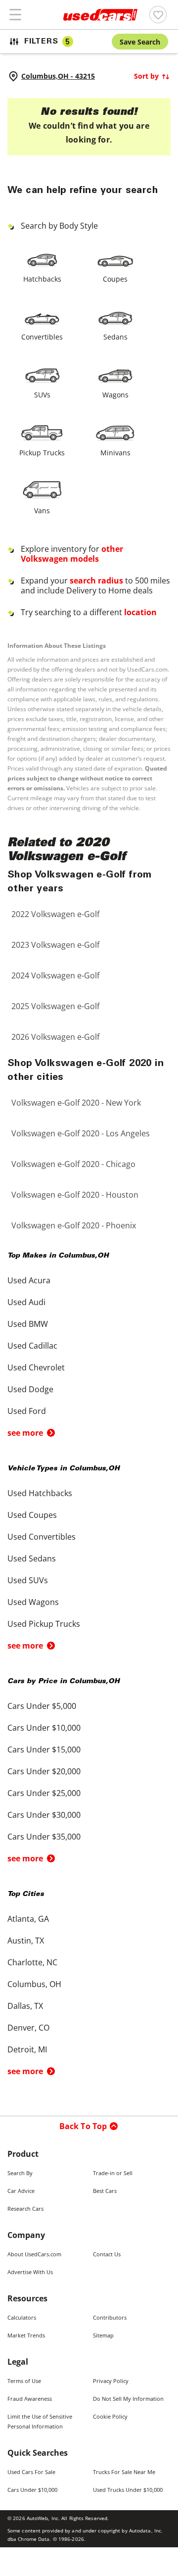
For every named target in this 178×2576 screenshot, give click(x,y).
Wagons (115, 395)
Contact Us (107, 2254)
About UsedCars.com (34, 2254)
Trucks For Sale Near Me (124, 2472)
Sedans (115, 337)
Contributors (110, 2317)
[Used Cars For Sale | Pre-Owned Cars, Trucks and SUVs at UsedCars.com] (100, 15)
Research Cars (25, 2209)
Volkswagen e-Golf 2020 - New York (76, 1103)
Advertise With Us (30, 2272)
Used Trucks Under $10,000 (128, 2490)
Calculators (22, 2317)
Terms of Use (24, 2381)
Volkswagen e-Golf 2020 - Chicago (73, 1164)
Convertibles (42, 337)
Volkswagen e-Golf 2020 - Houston (75, 1195)
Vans (42, 510)
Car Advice (21, 2191)
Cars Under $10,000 (32, 2490)
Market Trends (26, 2335)
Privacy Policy (111, 2381)
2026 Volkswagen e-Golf (55, 1037)
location (140, 612)
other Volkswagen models (72, 554)
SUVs (42, 395)
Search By (20, 2173)
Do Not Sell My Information (128, 2399)
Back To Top (83, 2126)
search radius (96, 581)
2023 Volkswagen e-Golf (55, 945)
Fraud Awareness (30, 2399)
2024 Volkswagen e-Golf (55, 975)
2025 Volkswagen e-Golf (55, 1006)
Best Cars (105, 2191)
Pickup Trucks (42, 453)
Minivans (115, 453)
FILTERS (47, 42)
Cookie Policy (110, 2416)
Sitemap (103, 2335)
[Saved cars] (158, 15)
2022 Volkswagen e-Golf (55, 914)
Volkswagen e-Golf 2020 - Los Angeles (81, 1133)
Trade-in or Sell (113, 2173)
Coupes (115, 279)
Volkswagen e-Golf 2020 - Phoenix (74, 1225)
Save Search (140, 42)
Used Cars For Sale (31, 2472)
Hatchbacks (42, 279)
